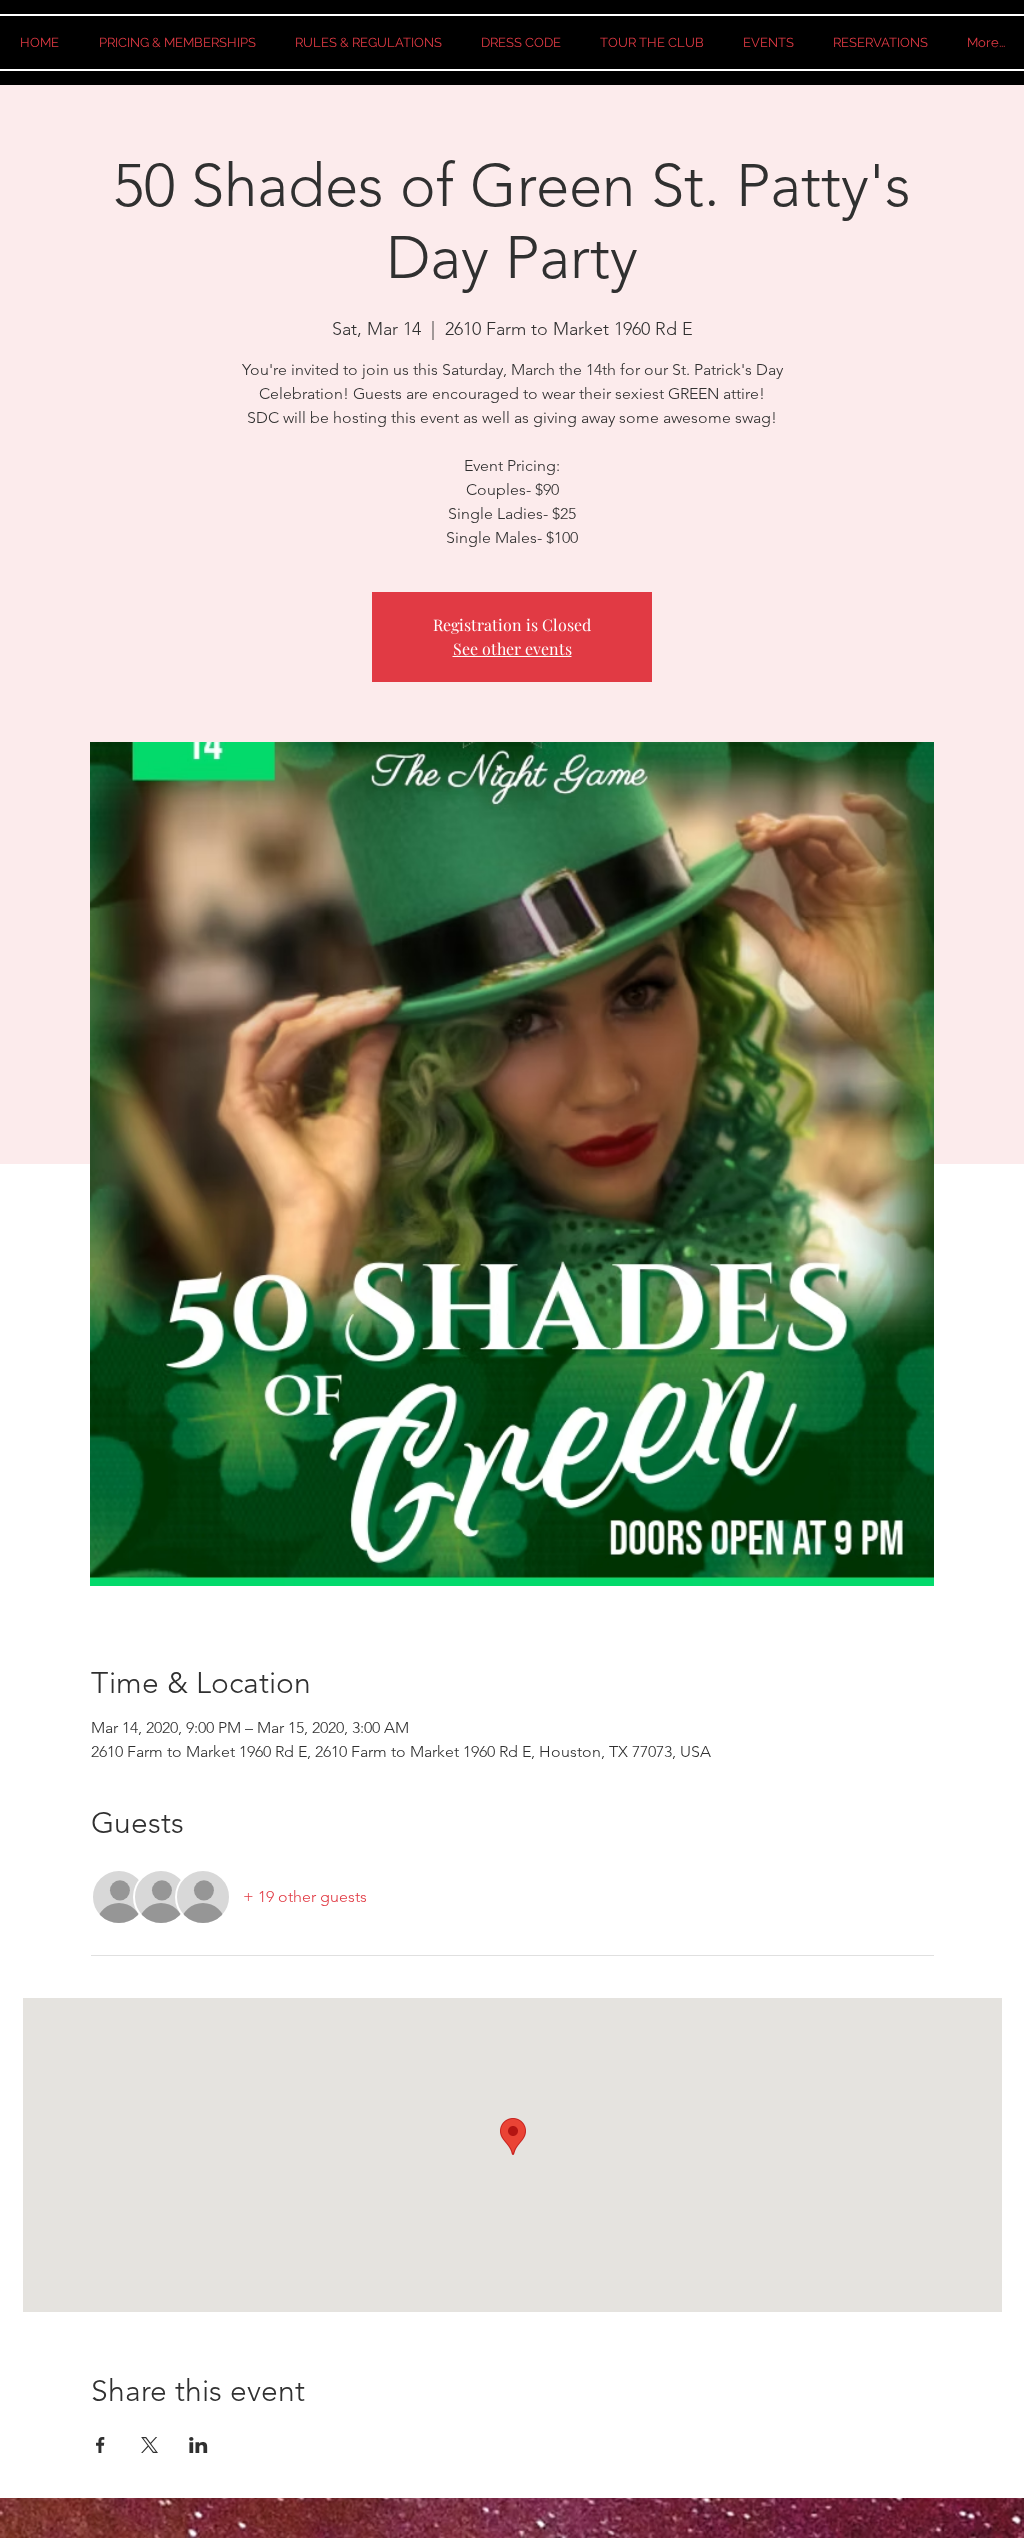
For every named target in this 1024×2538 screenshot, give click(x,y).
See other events (512, 648)
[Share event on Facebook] (100, 2445)
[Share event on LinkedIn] (198, 2445)
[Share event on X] (149, 2445)
